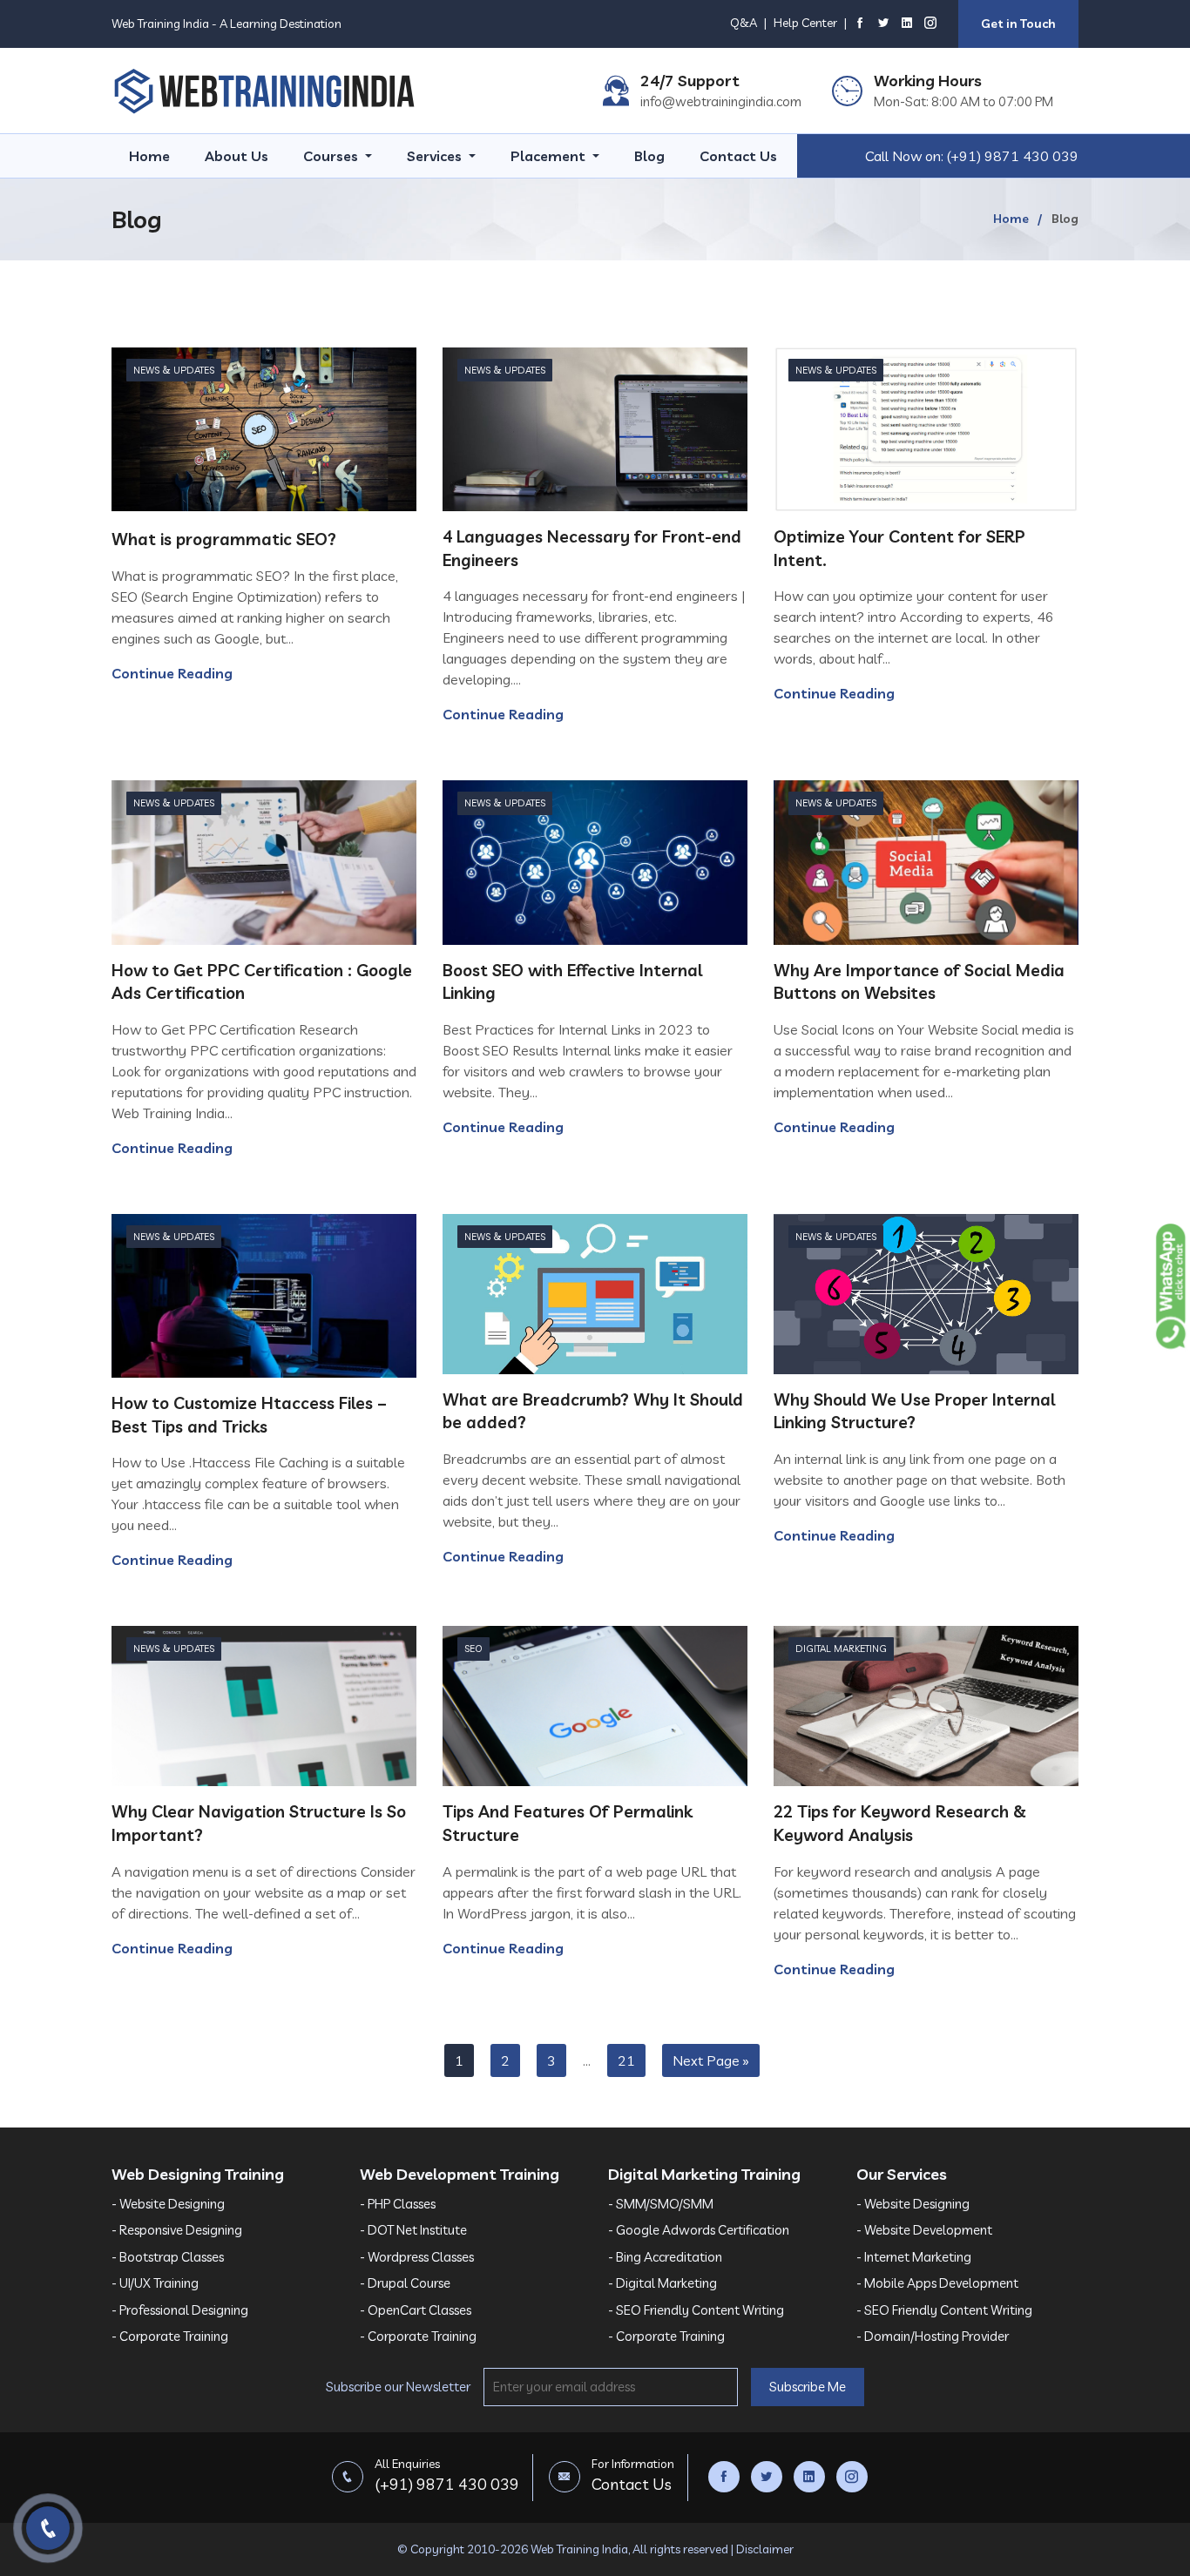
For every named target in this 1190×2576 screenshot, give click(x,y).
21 (626, 2060)
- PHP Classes (398, 2204)
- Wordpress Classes (417, 2257)
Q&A (744, 23)
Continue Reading (172, 673)
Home (149, 156)
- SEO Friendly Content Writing (696, 2310)
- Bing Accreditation (665, 2257)
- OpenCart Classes (416, 2310)
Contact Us (738, 156)
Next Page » (711, 2060)
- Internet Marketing (914, 2257)
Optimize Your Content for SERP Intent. (899, 548)
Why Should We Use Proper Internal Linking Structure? (914, 1411)
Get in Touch (1018, 24)
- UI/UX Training (155, 2283)
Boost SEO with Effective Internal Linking (572, 982)
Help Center (805, 23)
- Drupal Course (405, 2283)
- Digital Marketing (663, 2283)
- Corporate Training (170, 2336)
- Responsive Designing (177, 2230)
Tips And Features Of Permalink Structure (568, 1823)
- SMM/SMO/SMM (661, 2204)
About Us (237, 156)
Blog (649, 156)
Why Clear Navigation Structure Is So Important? (259, 1823)
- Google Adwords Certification (699, 2230)
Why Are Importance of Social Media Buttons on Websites (919, 982)
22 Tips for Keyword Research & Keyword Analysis (900, 1823)
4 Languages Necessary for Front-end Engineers (592, 548)
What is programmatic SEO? (224, 539)
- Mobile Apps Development (937, 2283)
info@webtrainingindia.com (721, 101)
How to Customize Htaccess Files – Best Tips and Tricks (249, 1415)
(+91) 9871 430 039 (1013, 156)
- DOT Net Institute (413, 2230)
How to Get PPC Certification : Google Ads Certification (262, 982)
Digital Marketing (841, 1649)
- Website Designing (168, 2204)
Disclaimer (765, 2549)
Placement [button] (550, 156)
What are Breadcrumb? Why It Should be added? (593, 1411)
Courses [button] (332, 156)
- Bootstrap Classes (168, 2257)
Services (436, 156)
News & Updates (174, 370)
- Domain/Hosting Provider (933, 2336)
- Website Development (924, 2230)
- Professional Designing (180, 2310)
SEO (473, 1649)
